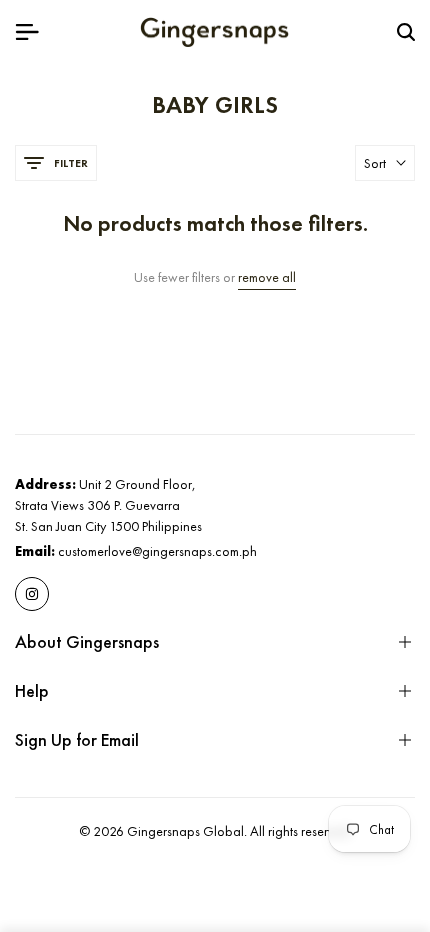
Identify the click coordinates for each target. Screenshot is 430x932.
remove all (267, 277)
